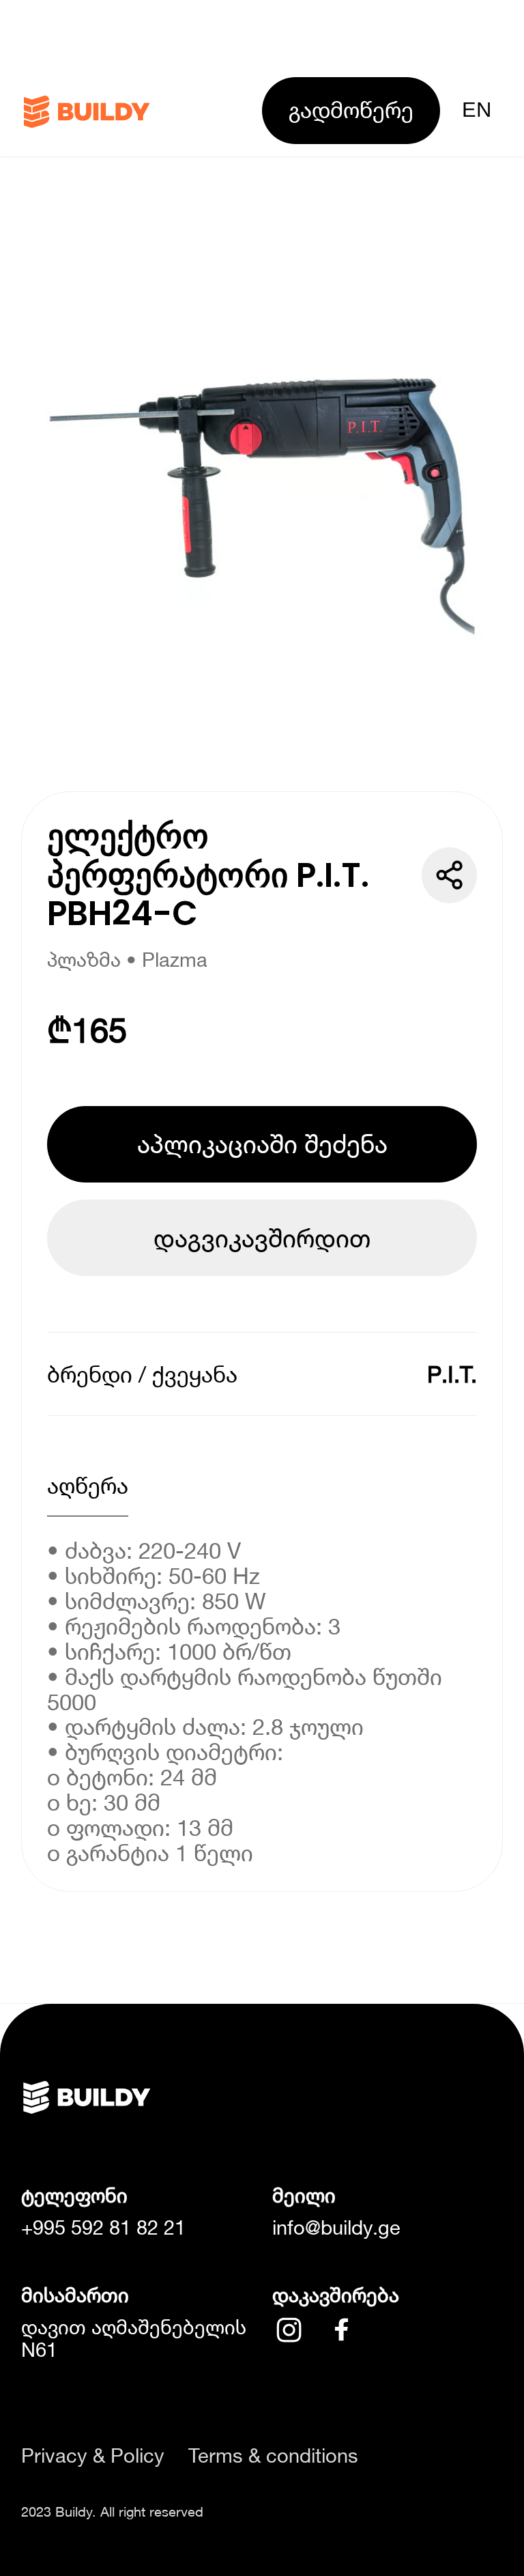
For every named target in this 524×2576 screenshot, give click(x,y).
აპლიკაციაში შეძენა (262, 1144)
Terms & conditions (273, 2455)
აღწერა (88, 1485)
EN (477, 110)
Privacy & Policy (93, 2455)
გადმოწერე (351, 110)
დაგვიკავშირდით (262, 1238)
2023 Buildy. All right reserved (112, 2511)
